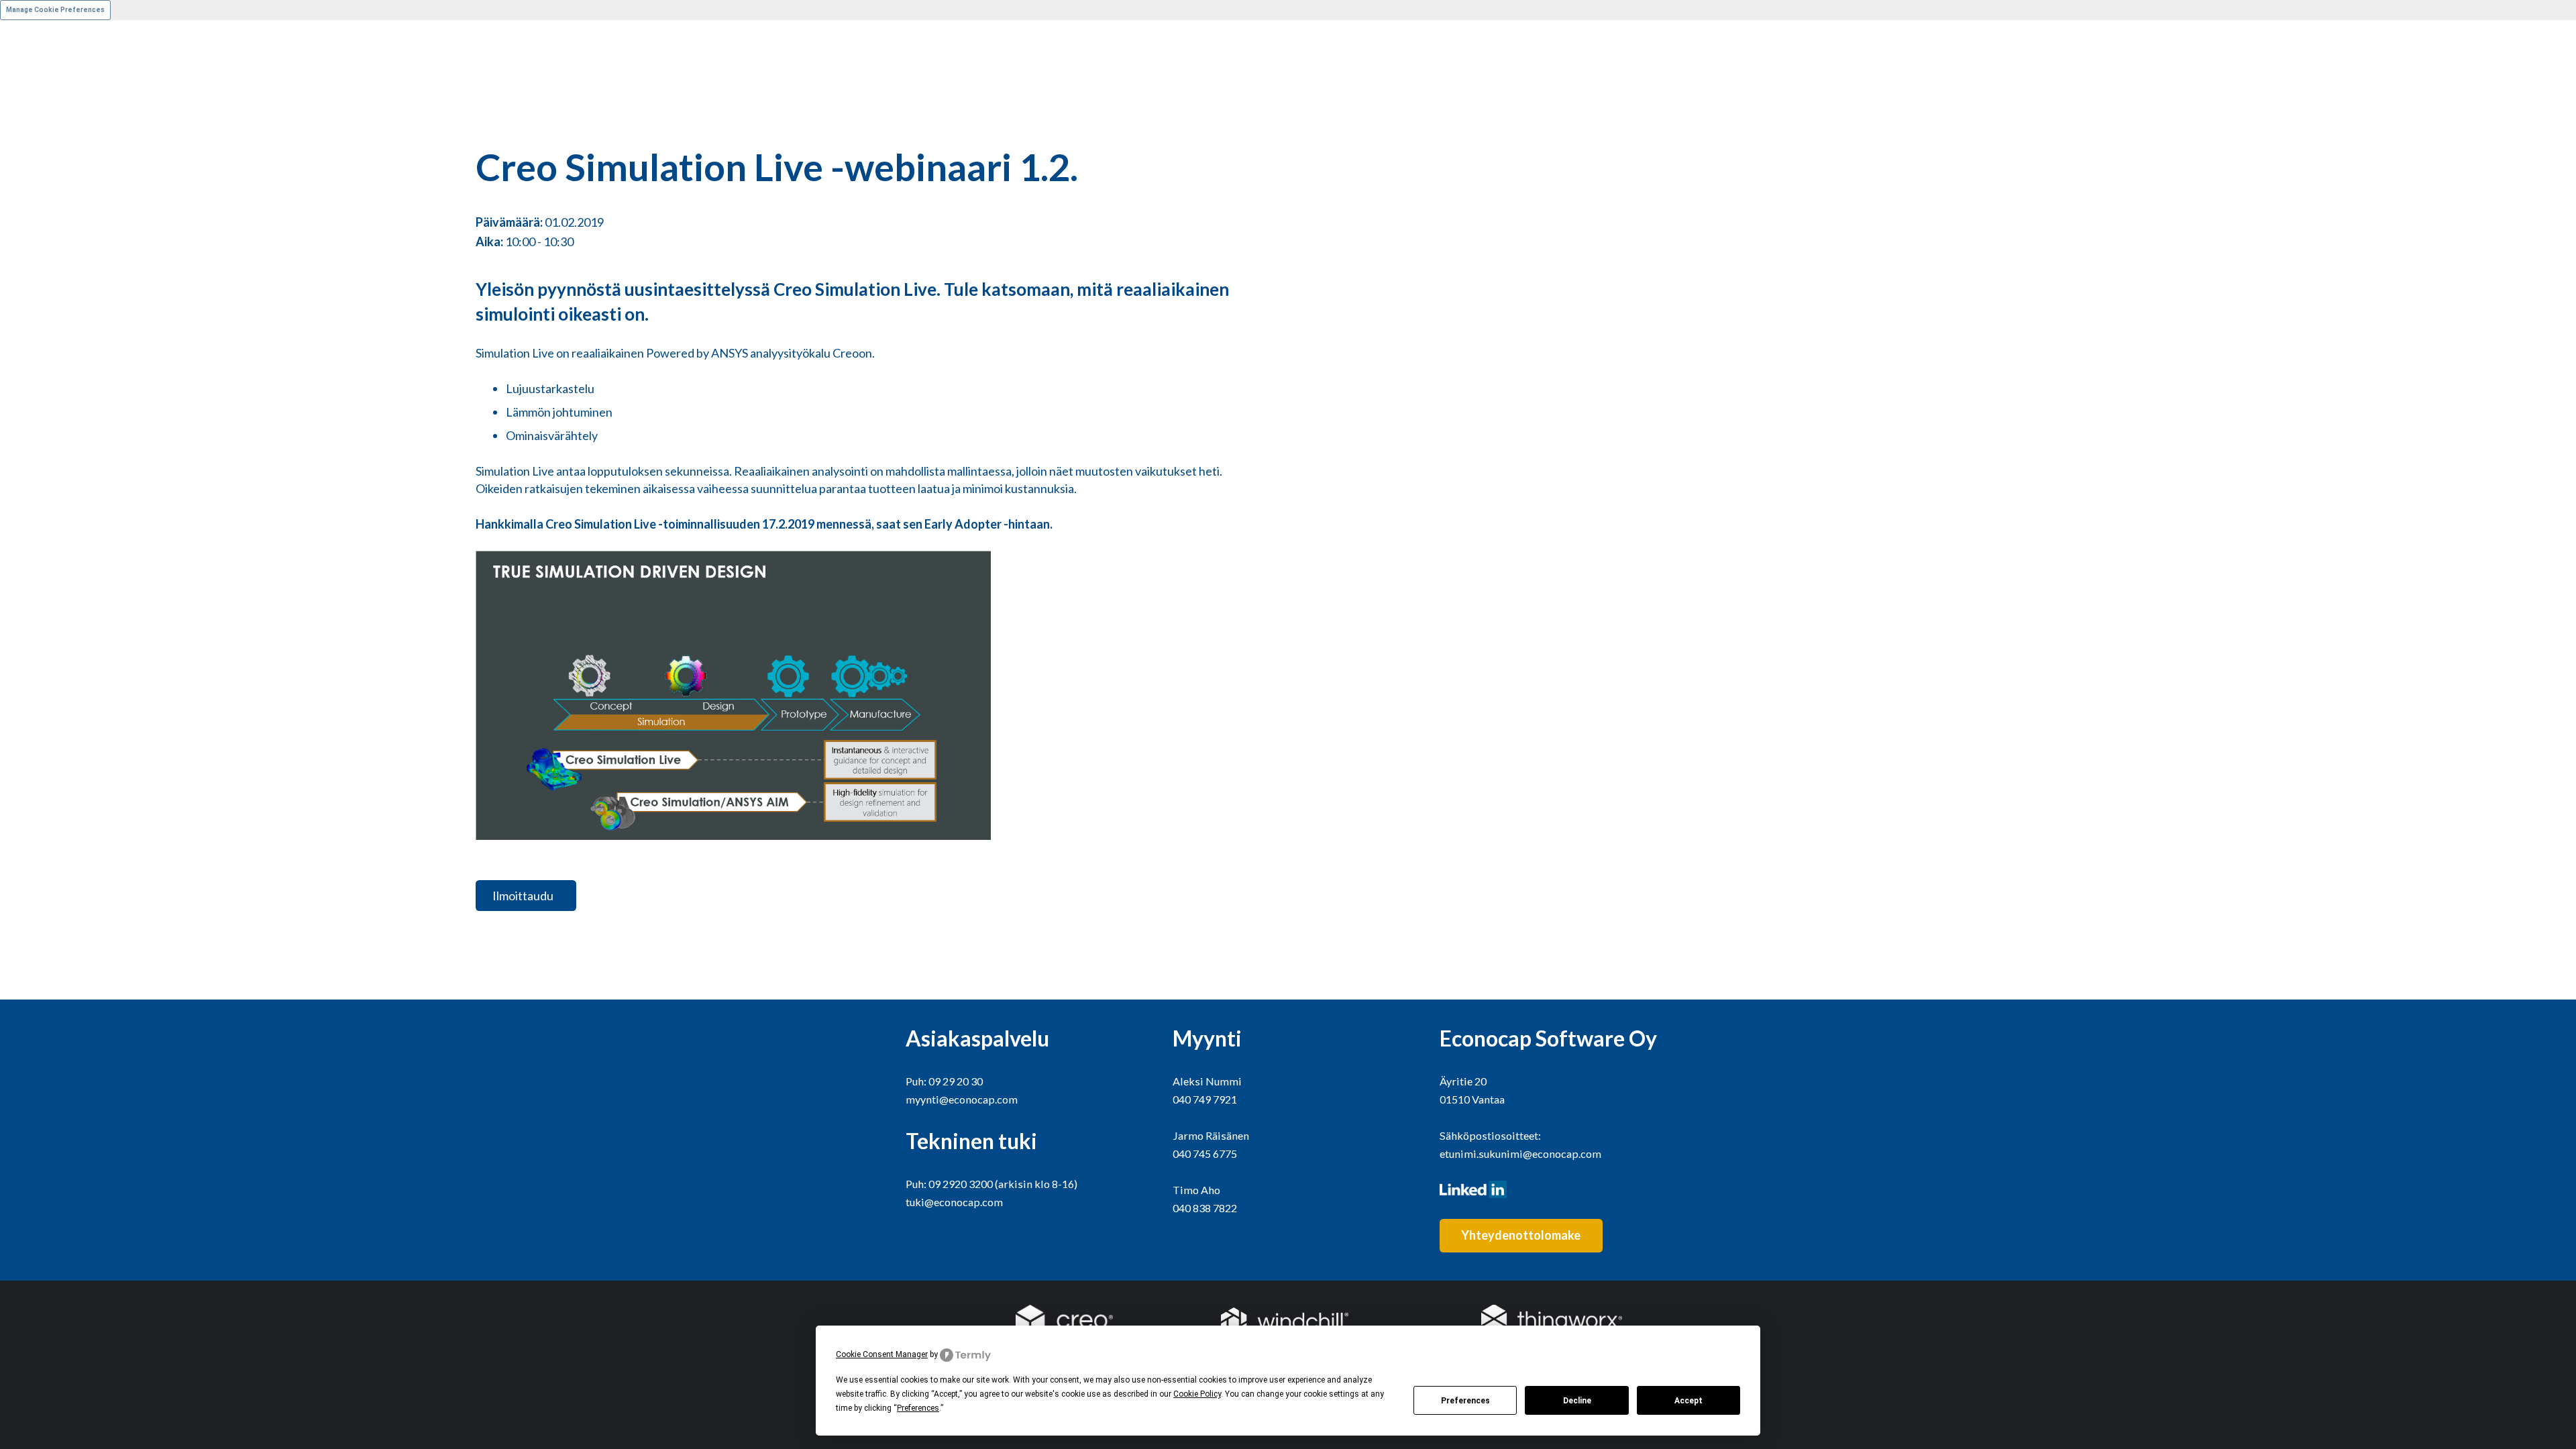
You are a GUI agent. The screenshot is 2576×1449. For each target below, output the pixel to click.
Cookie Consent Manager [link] (882, 1354)
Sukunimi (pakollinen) (55, 123)
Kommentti (30, 420)
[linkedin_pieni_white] (1555, 1190)
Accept (1688, 1401)
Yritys (15, 197)
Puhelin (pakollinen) (51, 345)
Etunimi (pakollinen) (51, 49)
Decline (1577, 1401)
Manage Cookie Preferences (55, 10)
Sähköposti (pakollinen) (60, 272)
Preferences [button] (918, 1408)
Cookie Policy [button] (1197, 1394)
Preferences (1465, 1401)
